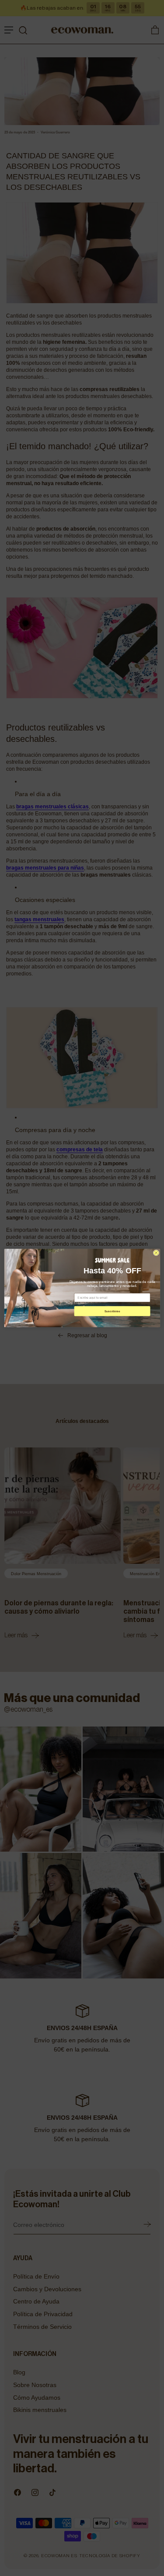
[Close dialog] (156, 1253)
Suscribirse (112, 1311)
